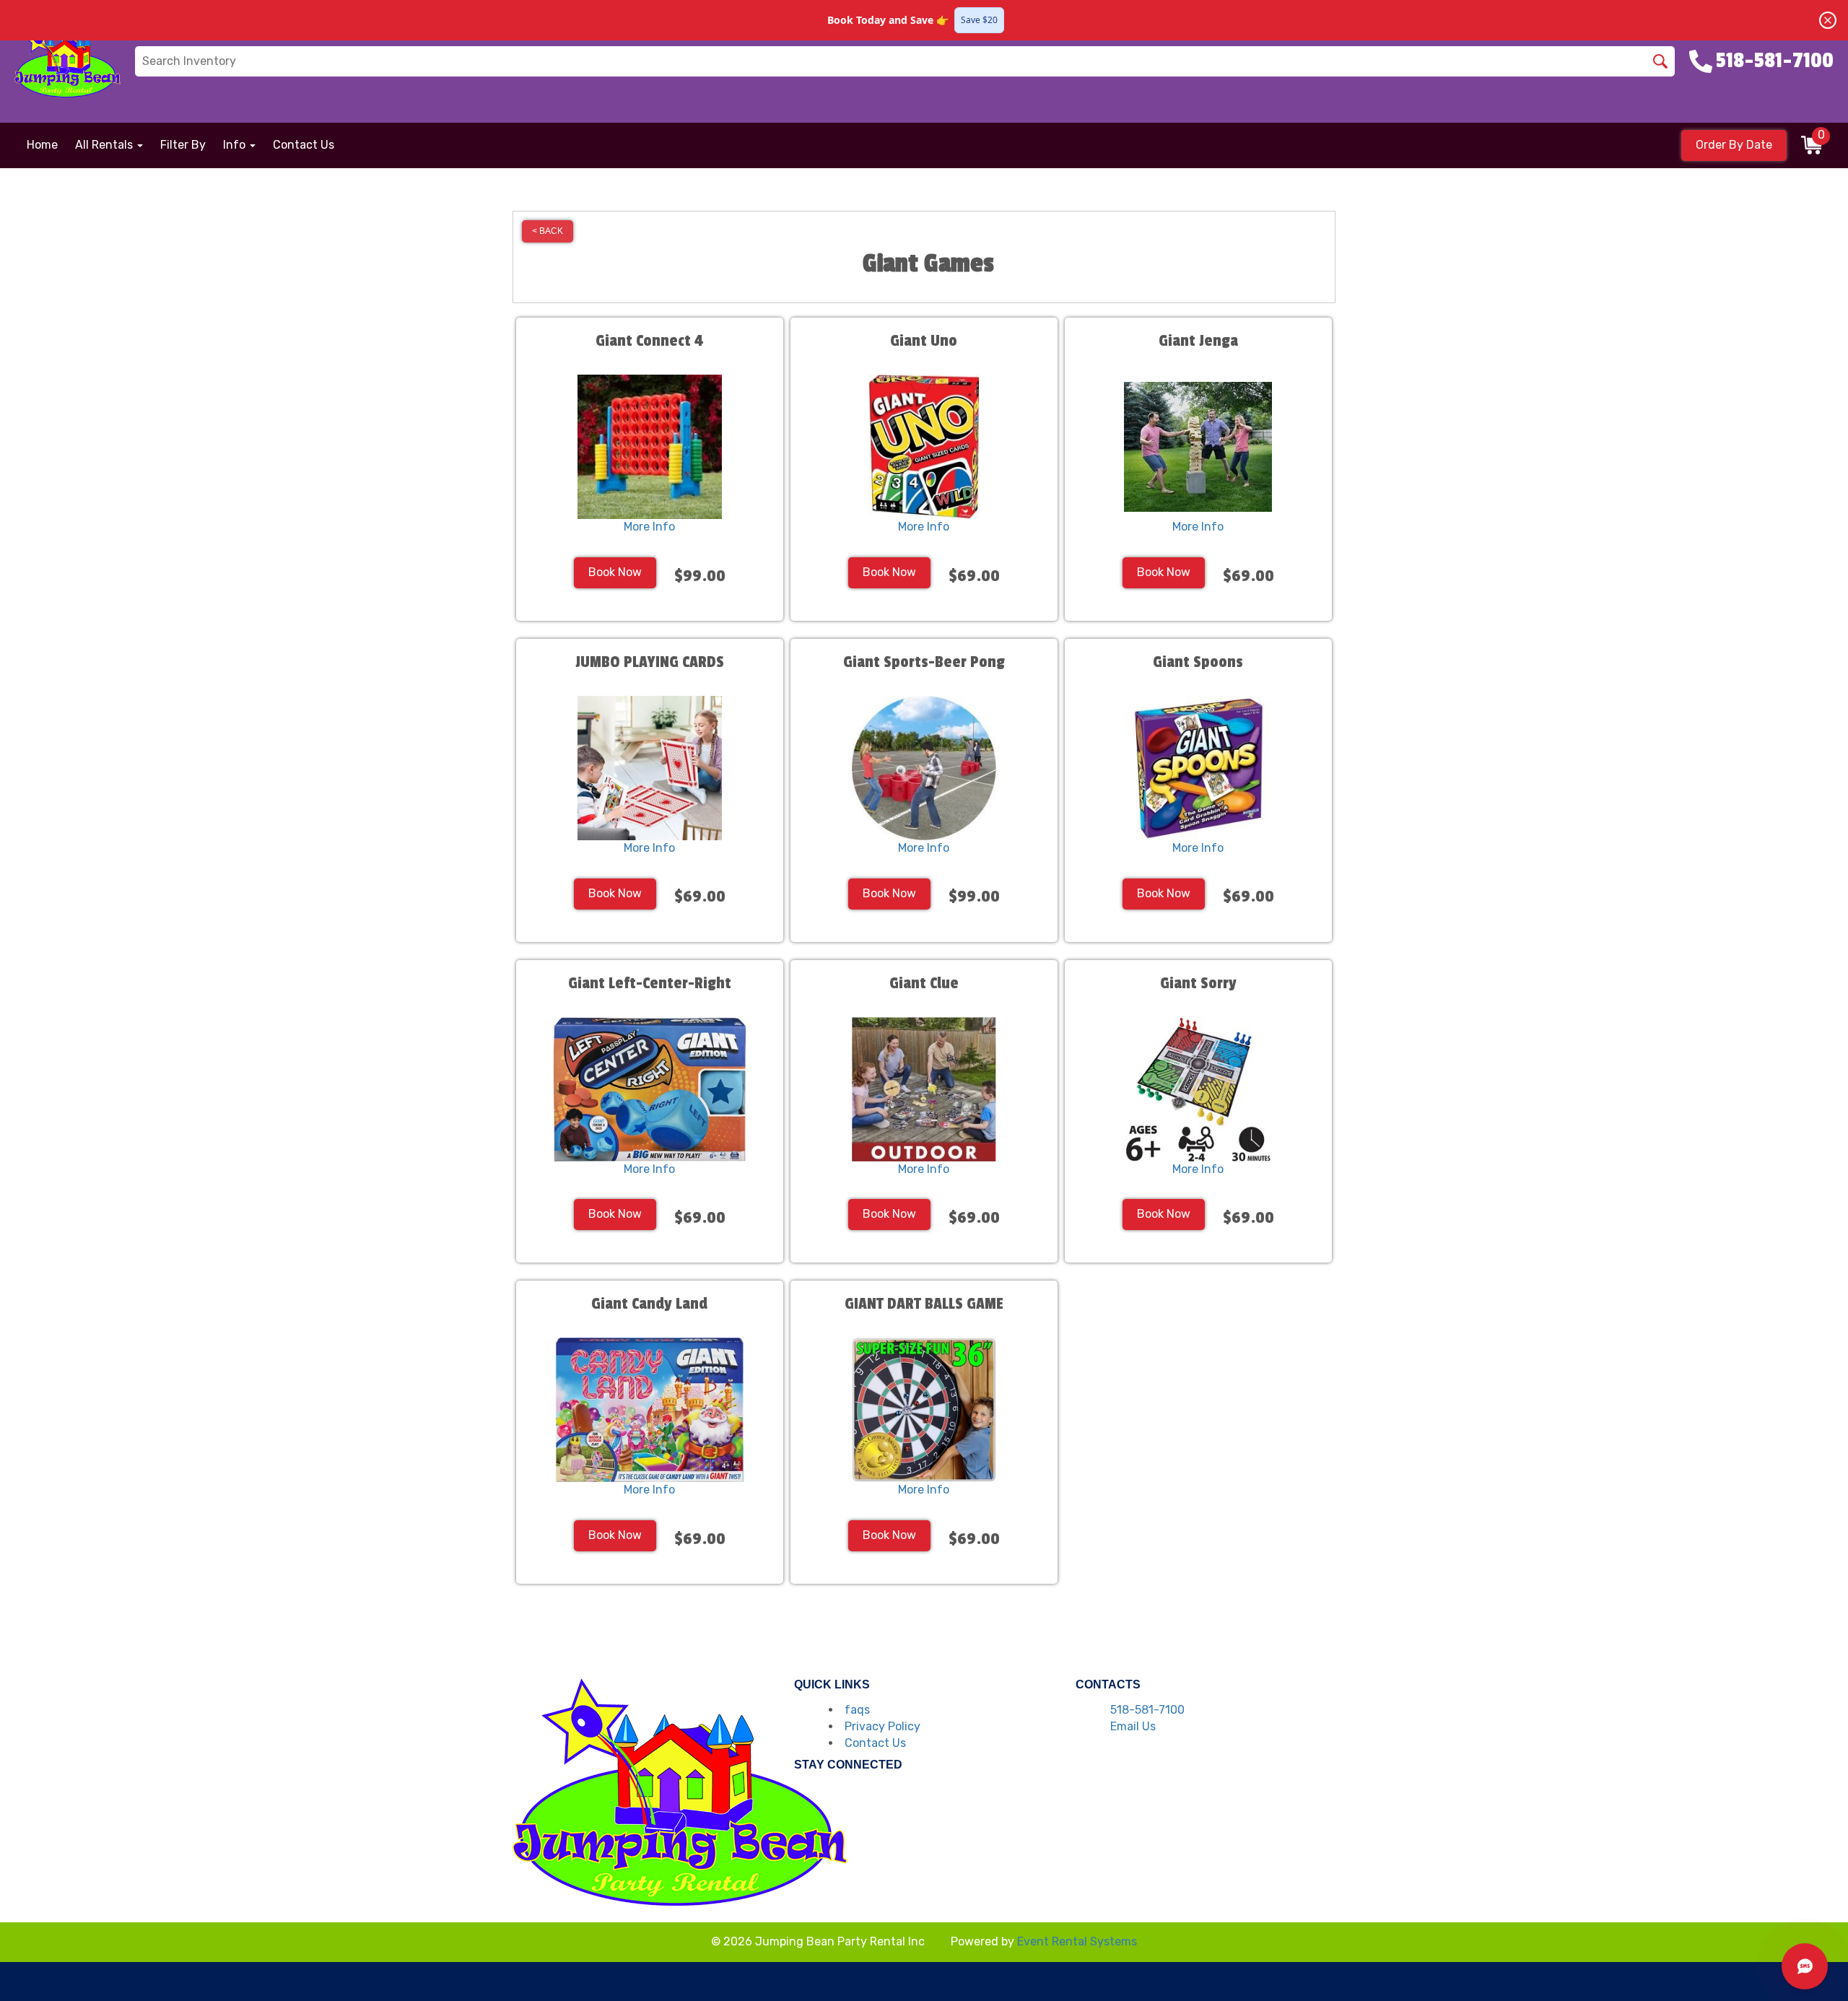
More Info (649, 527)
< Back (548, 231)
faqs (857, 1710)
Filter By (183, 145)
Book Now (615, 572)
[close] (1828, 20)
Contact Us (304, 145)
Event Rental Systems (1077, 1941)
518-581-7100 (1147, 1710)
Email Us (1133, 1726)
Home (42, 145)
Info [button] (236, 145)
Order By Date (1734, 145)
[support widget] (1805, 1966)
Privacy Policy (882, 1726)
